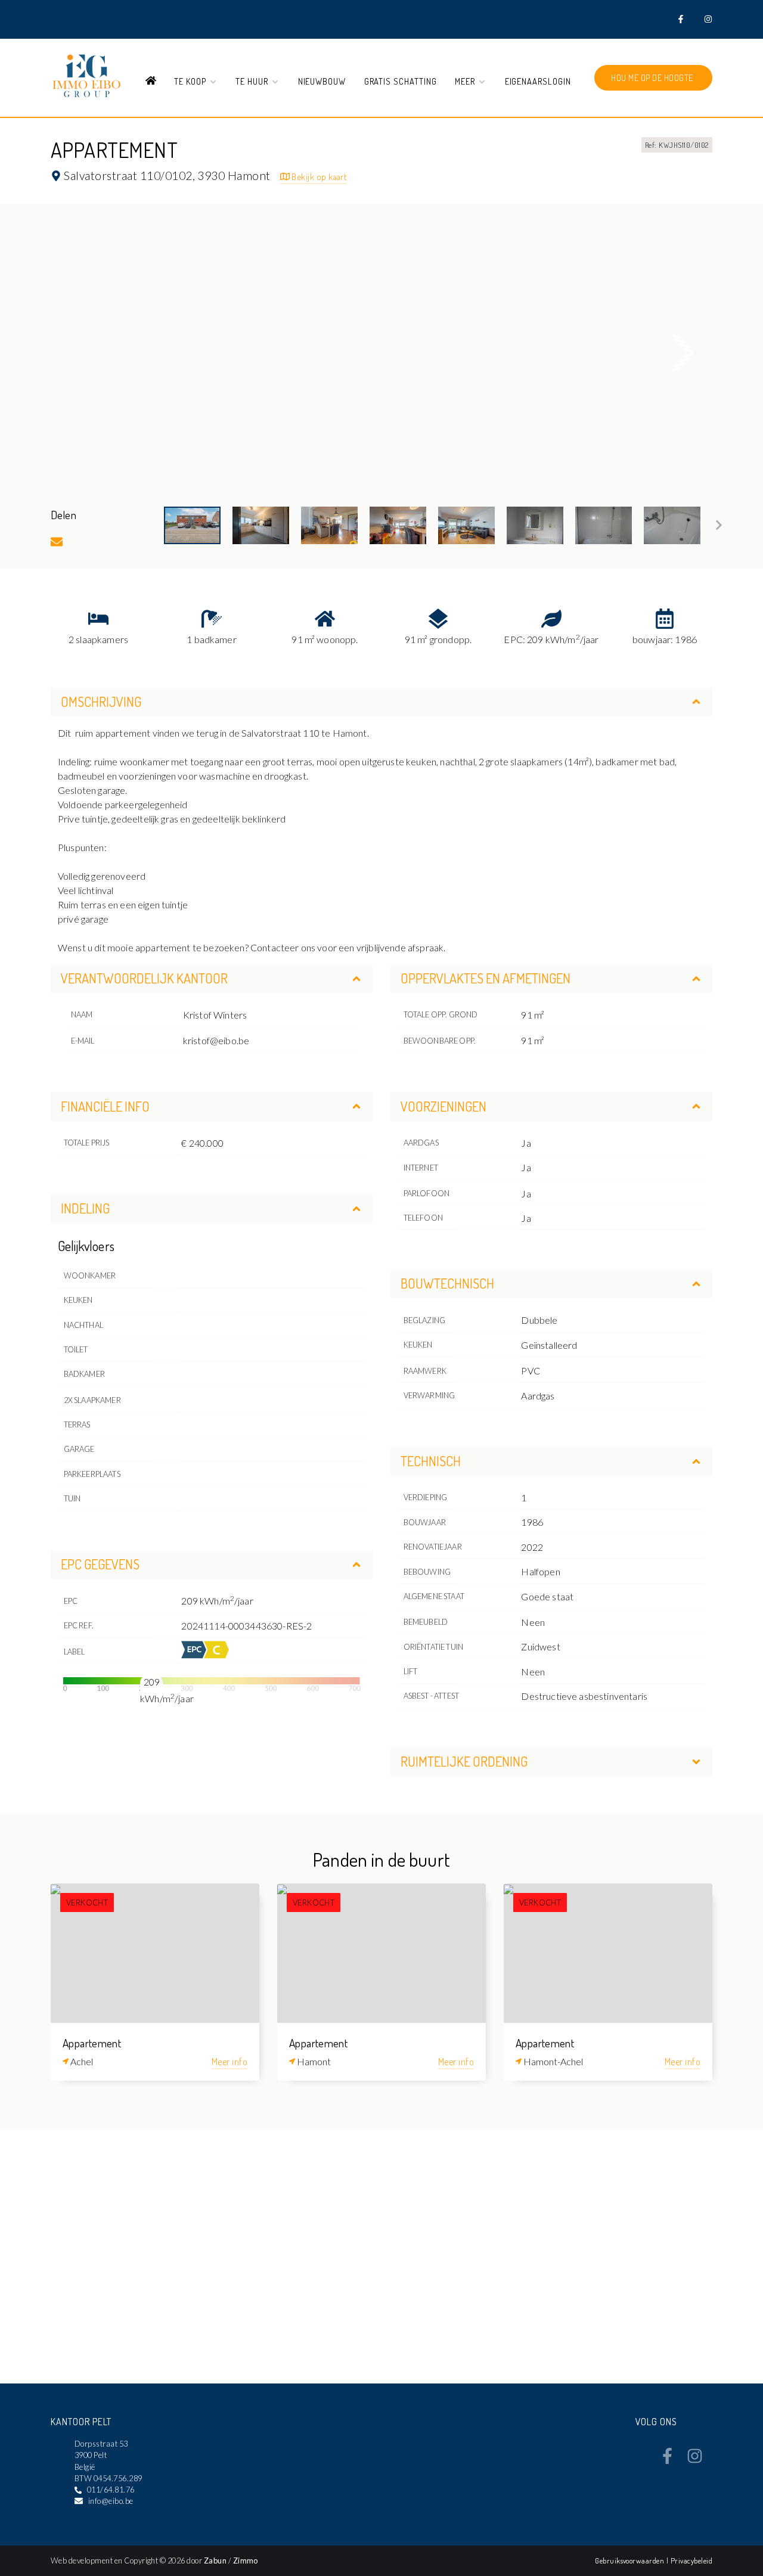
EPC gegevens (100, 1564)
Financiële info (105, 1106)
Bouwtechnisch (447, 1283)
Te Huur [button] (253, 81)
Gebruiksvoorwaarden (631, 2561)
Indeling (85, 1208)
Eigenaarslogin (538, 81)
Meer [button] (466, 81)
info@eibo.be (111, 2501)
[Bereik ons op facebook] (667, 2460)
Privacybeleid (691, 2561)
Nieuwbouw (322, 81)
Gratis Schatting (401, 81)
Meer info (229, 2062)
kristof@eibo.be (216, 1040)
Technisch (431, 1461)
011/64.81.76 (111, 2490)
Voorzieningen (443, 1106)
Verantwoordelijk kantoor (144, 978)
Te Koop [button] (191, 81)
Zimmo (246, 2561)
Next (683, 353)
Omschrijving (101, 702)
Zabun (215, 2561)
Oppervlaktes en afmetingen (486, 978)
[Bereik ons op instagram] (695, 2460)
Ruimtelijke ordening (464, 1761)
